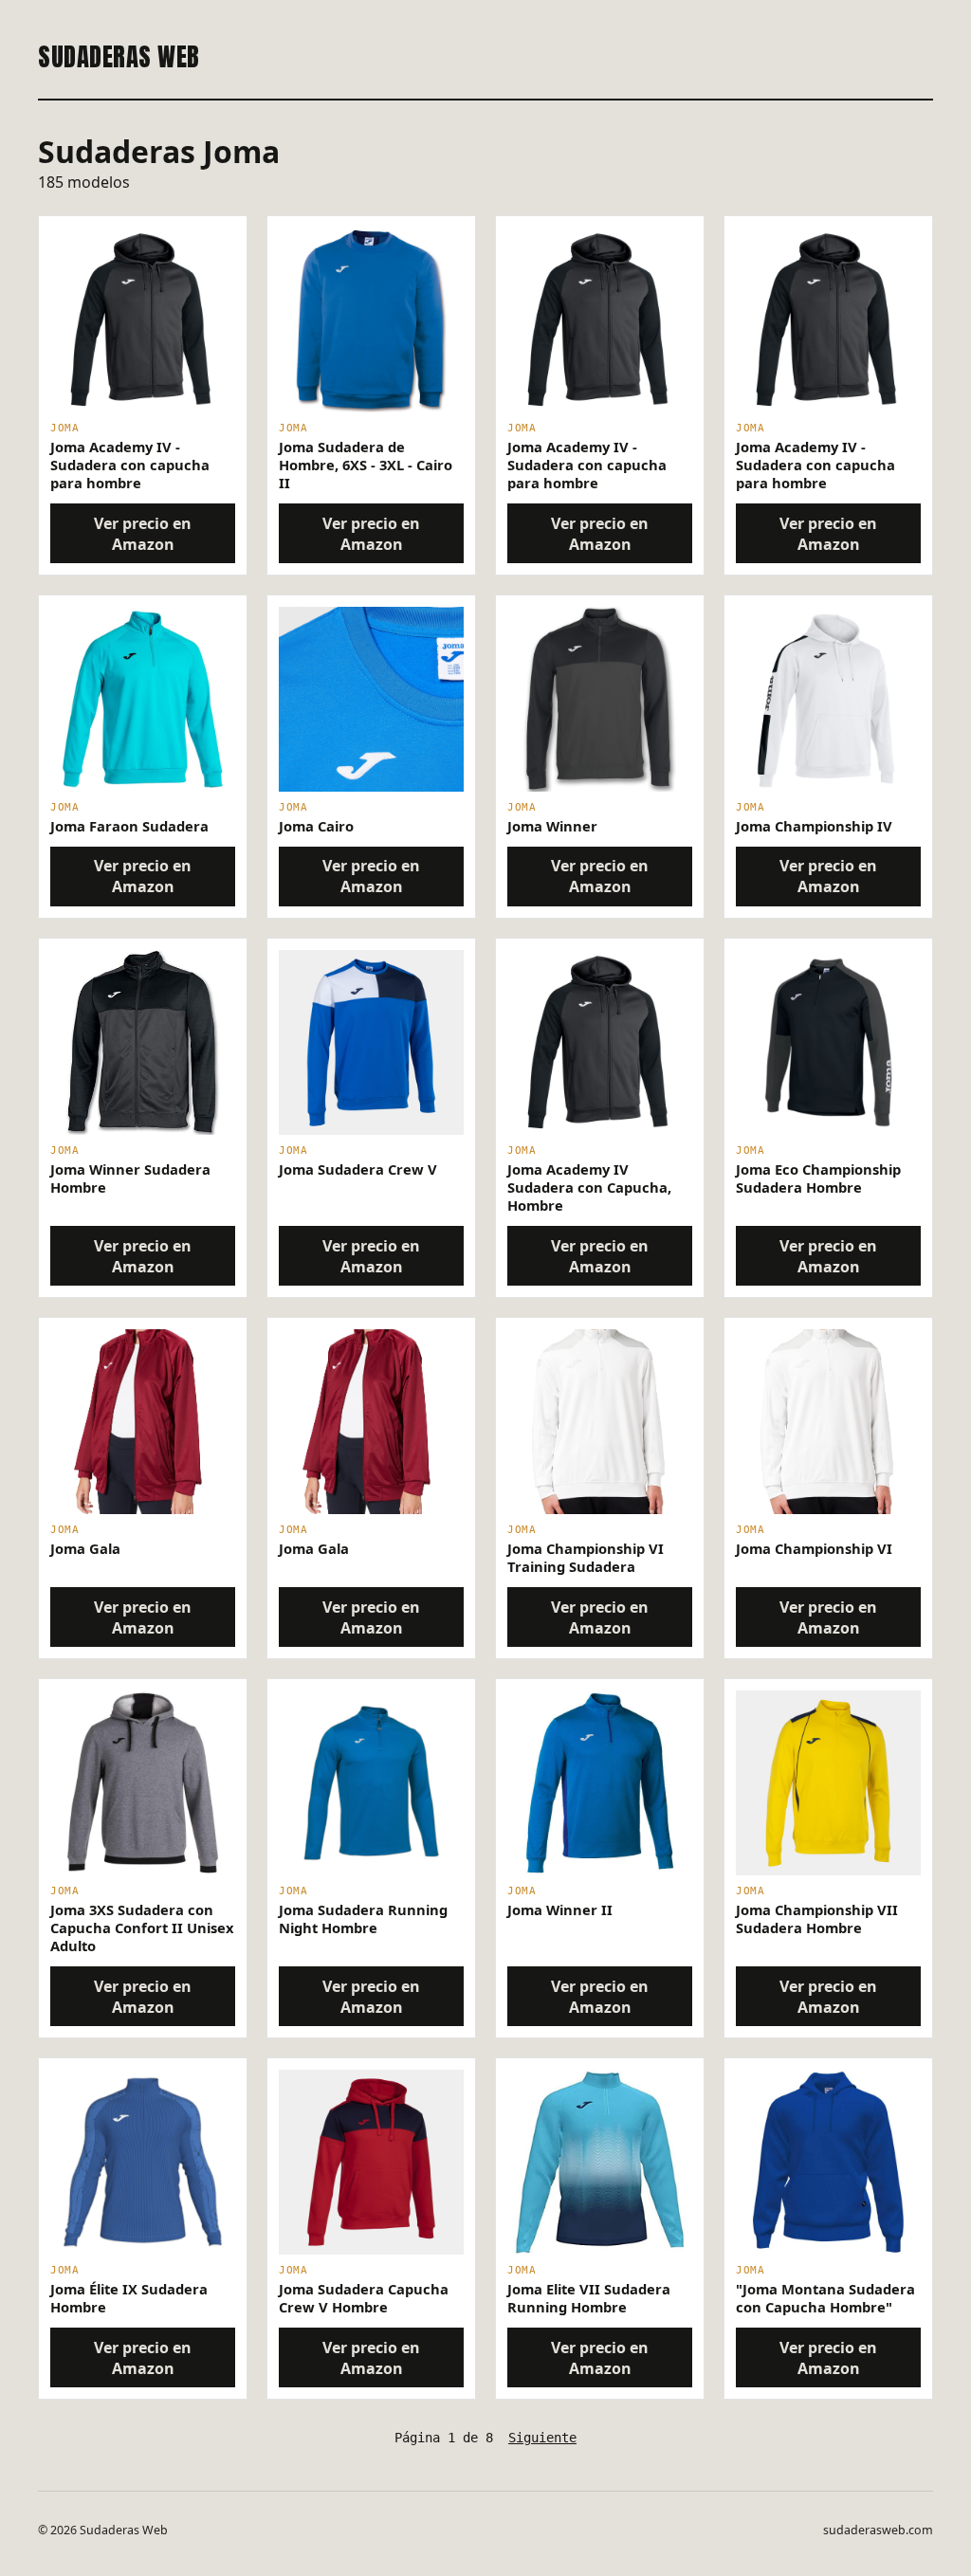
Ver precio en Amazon (143, 534)
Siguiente (542, 2438)
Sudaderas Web (119, 57)
